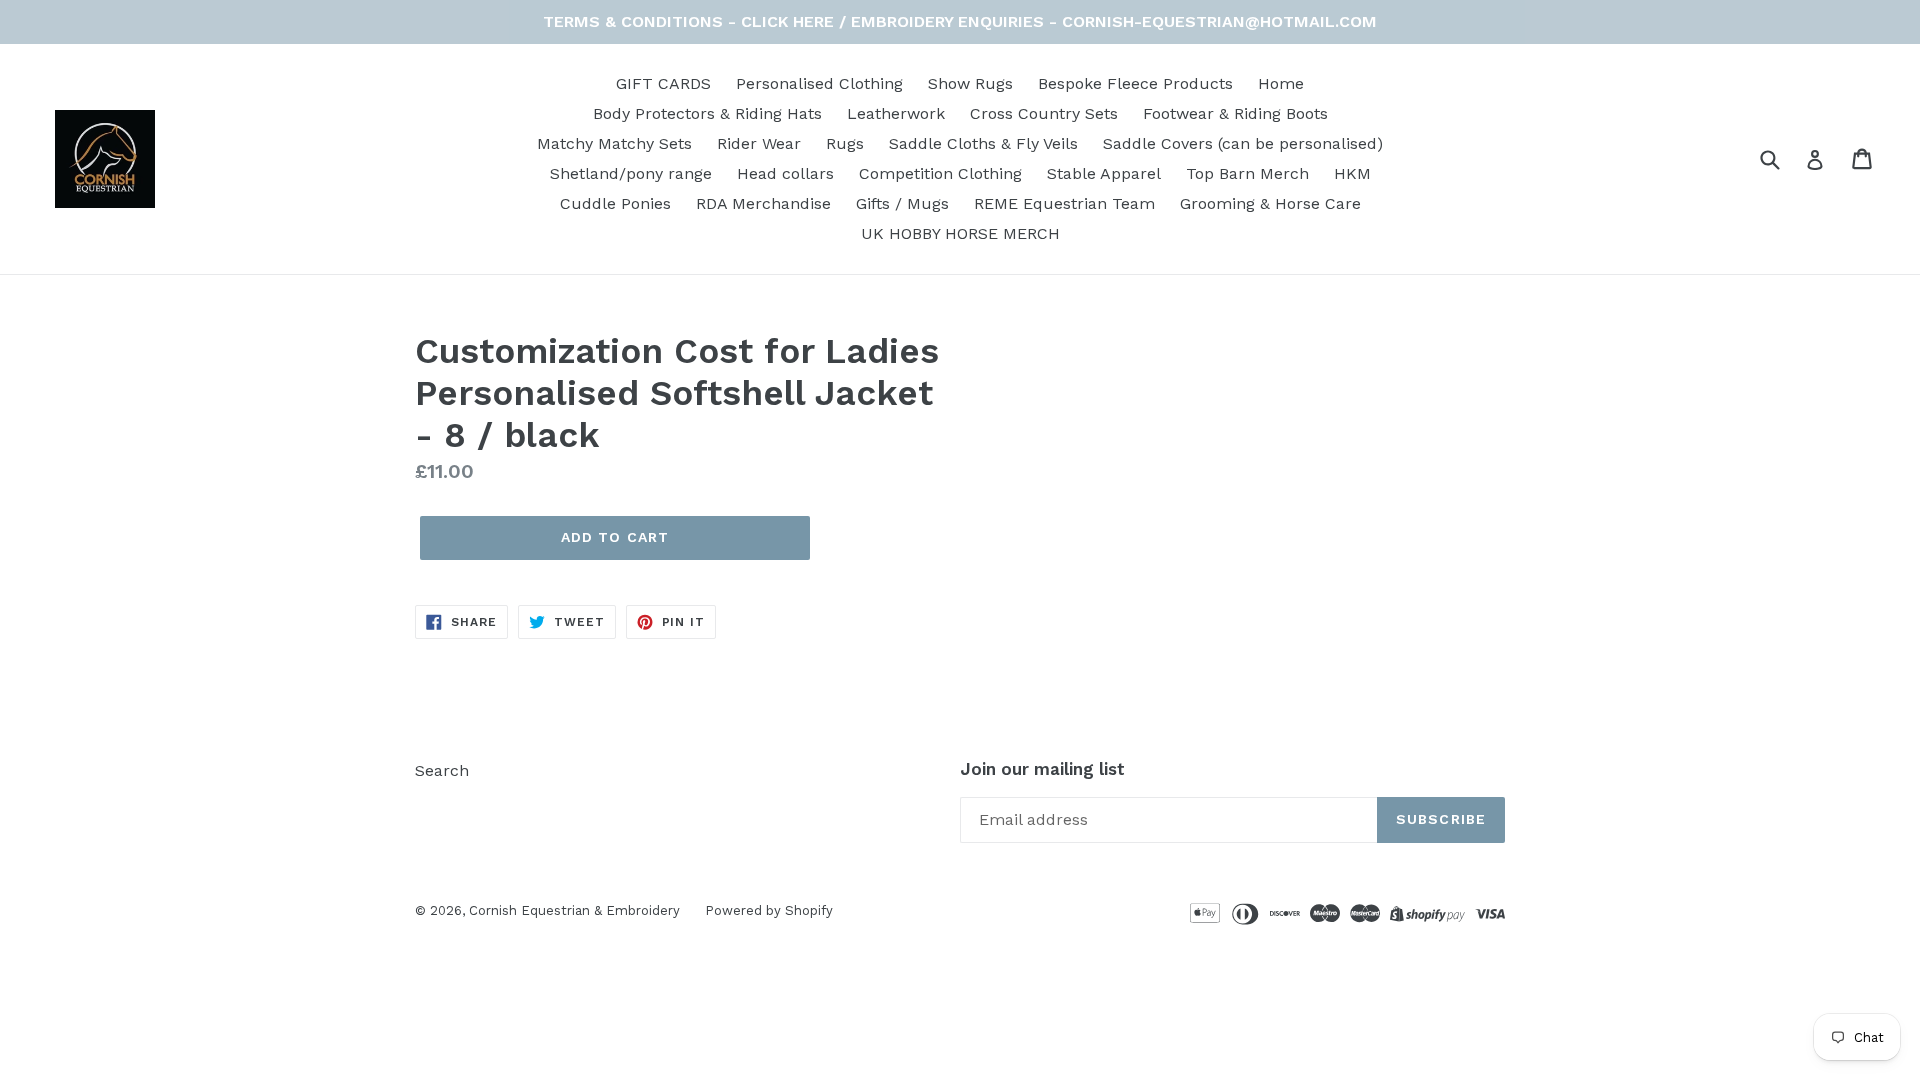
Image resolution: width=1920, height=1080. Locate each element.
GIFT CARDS (663, 83)
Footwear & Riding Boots (1235, 113)
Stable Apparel (1104, 173)
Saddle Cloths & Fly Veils (983, 143)
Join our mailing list (1042, 769)
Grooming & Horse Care (1270, 203)
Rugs (845, 143)
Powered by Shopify (769, 910)
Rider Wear (759, 143)
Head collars (785, 173)
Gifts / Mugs (902, 203)
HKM (1352, 173)
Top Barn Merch (1247, 173)
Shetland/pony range (631, 173)
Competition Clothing (940, 173)
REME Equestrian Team (1064, 203)
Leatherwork (896, 113)
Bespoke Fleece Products (1135, 83)
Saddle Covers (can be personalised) (1243, 143)
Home (1281, 83)
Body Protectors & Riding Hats (707, 113)
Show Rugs (970, 83)
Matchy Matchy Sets (614, 143)
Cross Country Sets (1044, 113)
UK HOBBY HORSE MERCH (960, 233)
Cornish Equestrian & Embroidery (574, 910)
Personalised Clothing (819, 83)
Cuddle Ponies (615, 203)
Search (442, 770)
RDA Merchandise (763, 203)
